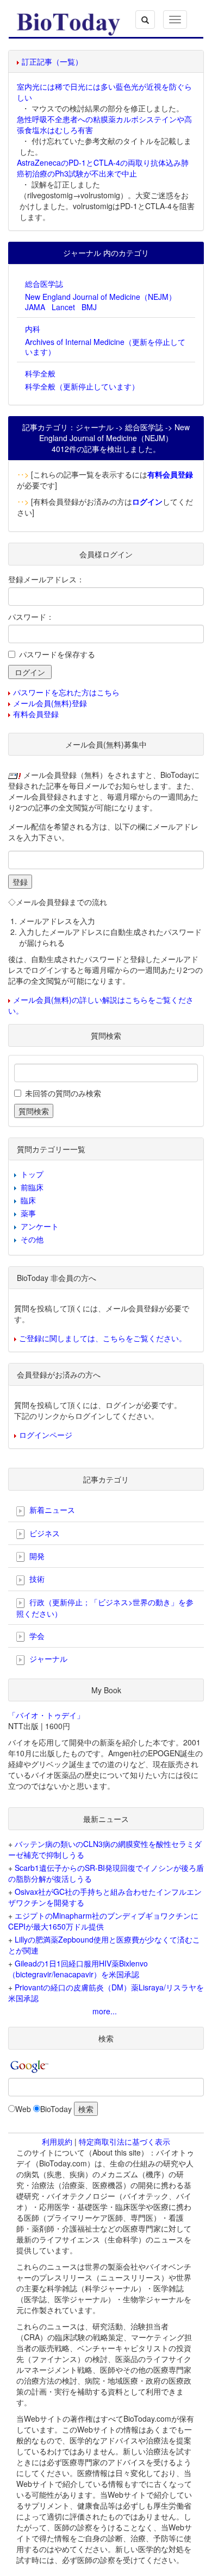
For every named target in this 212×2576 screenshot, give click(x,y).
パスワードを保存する (57, 654)
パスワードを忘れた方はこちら (66, 692)
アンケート (40, 1226)
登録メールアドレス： (46, 579)
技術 (36, 1579)
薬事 (28, 1213)
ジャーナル (47, 1658)
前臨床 (32, 1187)
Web (23, 2109)
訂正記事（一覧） (52, 61)
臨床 (28, 1200)
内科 (33, 329)
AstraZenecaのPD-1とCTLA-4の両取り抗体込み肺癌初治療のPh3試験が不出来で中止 (103, 168)
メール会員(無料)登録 (50, 703)
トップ (32, 1174)
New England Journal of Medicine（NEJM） (101, 297)
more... (105, 2011)
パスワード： (31, 617)
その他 (32, 1239)
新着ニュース (51, 1510)
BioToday (56, 2109)
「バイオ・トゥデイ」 (46, 1715)
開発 (36, 1556)
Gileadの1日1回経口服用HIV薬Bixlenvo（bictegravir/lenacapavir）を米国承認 (78, 1969)
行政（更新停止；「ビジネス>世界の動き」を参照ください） (105, 1608)
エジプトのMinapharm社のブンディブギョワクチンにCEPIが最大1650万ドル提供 (103, 1921)
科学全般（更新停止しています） (82, 386)
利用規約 (57, 2141)
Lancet (63, 307)
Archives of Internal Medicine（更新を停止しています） (105, 347)
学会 (36, 1636)
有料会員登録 (36, 714)
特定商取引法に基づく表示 (124, 2141)
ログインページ (46, 1435)
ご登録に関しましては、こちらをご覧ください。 (103, 1338)
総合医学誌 (44, 284)
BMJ (89, 307)
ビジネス (43, 1533)
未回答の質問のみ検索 (63, 1093)
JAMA (35, 307)
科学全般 (40, 373)
